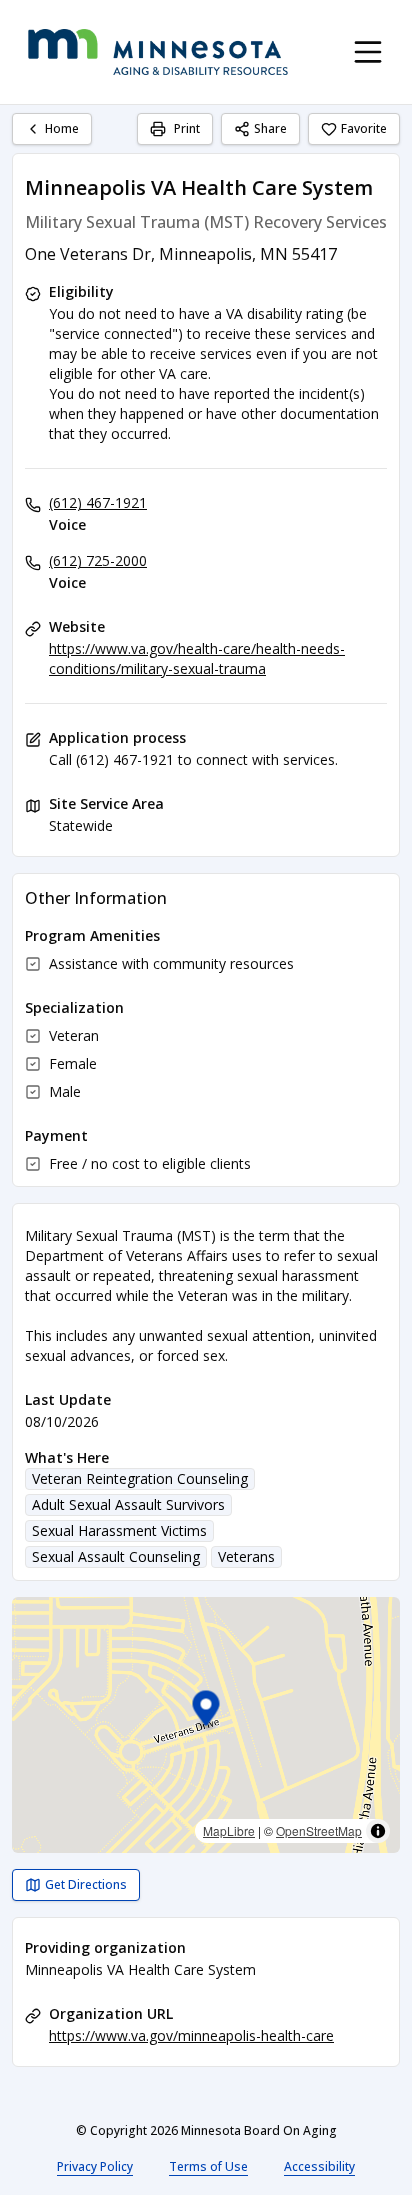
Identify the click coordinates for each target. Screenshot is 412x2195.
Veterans (246, 1556)
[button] (206, 1711)
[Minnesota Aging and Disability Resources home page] (158, 52)
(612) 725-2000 (98, 560)
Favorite (364, 128)
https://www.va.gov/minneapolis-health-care (191, 2035)
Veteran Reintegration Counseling (140, 1478)
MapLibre (229, 1830)
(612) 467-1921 (98, 502)
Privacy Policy (95, 2166)
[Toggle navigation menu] (368, 52)
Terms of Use (208, 2166)
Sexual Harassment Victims (119, 1530)
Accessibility (319, 2166)
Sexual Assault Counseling (116, 1556)
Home (62, 128)
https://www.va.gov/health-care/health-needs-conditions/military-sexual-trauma (197, 658)
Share (270, 128)
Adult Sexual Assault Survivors (128, 1504)
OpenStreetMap (319, 1830)
